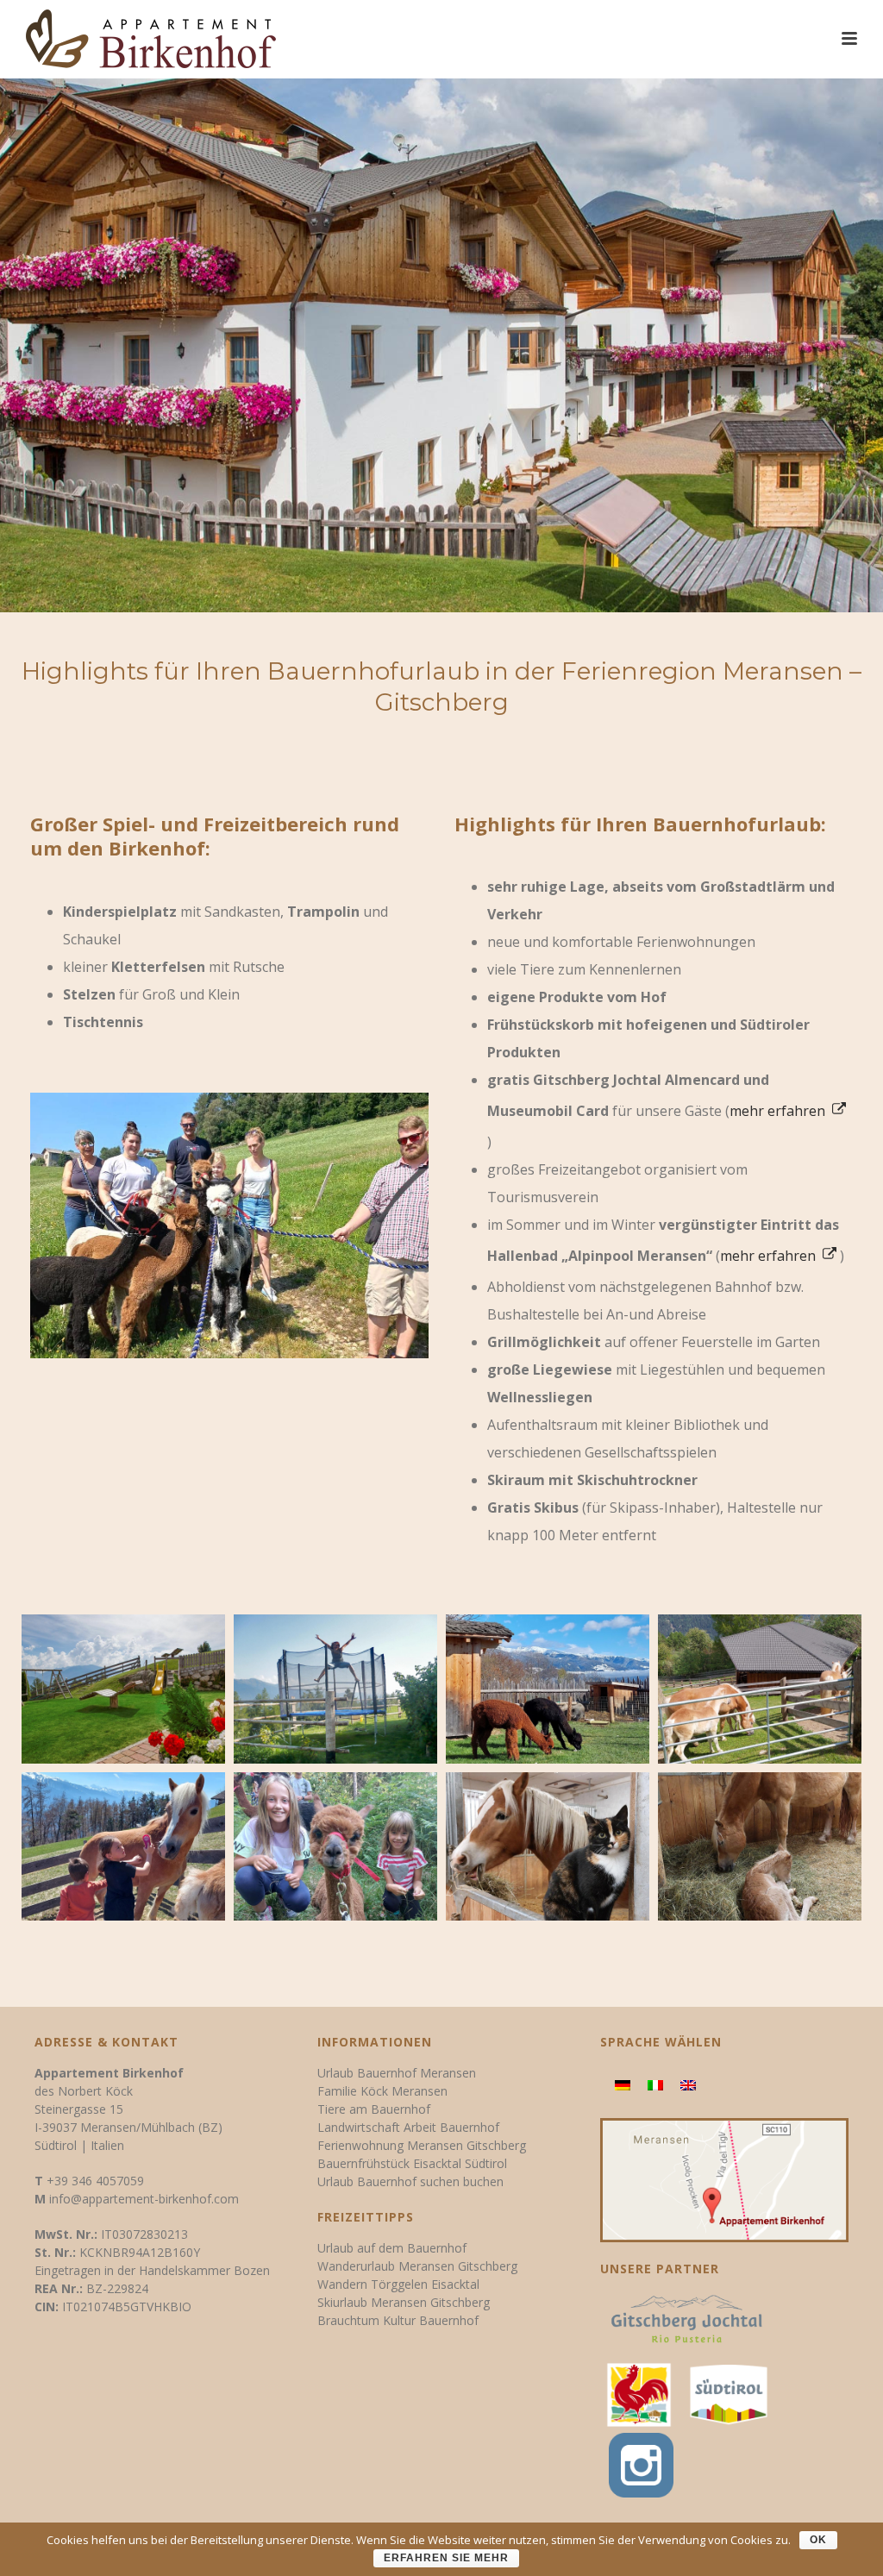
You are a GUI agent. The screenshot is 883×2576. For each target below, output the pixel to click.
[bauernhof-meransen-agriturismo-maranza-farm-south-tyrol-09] (548, 1846)
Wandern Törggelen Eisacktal (398, 2284)
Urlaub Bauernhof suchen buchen (410, 2181)
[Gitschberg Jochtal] (686, 2325)
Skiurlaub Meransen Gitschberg (404, 2302)
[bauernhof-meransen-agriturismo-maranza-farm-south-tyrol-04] (548, 1689)
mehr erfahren (779, 1111)
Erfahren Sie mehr (446, 2558)
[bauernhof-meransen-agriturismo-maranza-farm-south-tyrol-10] (760, 1846)
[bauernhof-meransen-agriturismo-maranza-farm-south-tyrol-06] (123, 1846)
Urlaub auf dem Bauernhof (392, 2248)
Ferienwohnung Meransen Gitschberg (422, 2145)
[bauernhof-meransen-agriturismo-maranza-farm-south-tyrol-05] (760, 1689)
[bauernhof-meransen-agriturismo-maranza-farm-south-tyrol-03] (335, 1689)
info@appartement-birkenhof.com (144, 2199)
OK (818, 2540)
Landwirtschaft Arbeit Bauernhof (408, 2127)
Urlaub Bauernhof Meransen (397, 2073)
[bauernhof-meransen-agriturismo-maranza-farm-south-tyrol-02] (123, 1689)
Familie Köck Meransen (382, 2091)
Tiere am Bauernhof (374, 2109)
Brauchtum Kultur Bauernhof (398, 2320)
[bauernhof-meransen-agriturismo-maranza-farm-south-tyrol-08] (335, 1846)
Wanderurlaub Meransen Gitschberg (417, 2266)
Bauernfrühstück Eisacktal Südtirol (412, 2163)
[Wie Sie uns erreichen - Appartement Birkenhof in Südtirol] (725, 2179)
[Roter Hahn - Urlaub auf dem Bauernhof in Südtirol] (639, 2394)
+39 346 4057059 (95, 2181)
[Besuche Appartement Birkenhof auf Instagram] (637, 2462)
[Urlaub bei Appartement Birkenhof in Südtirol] (729, 2394)
